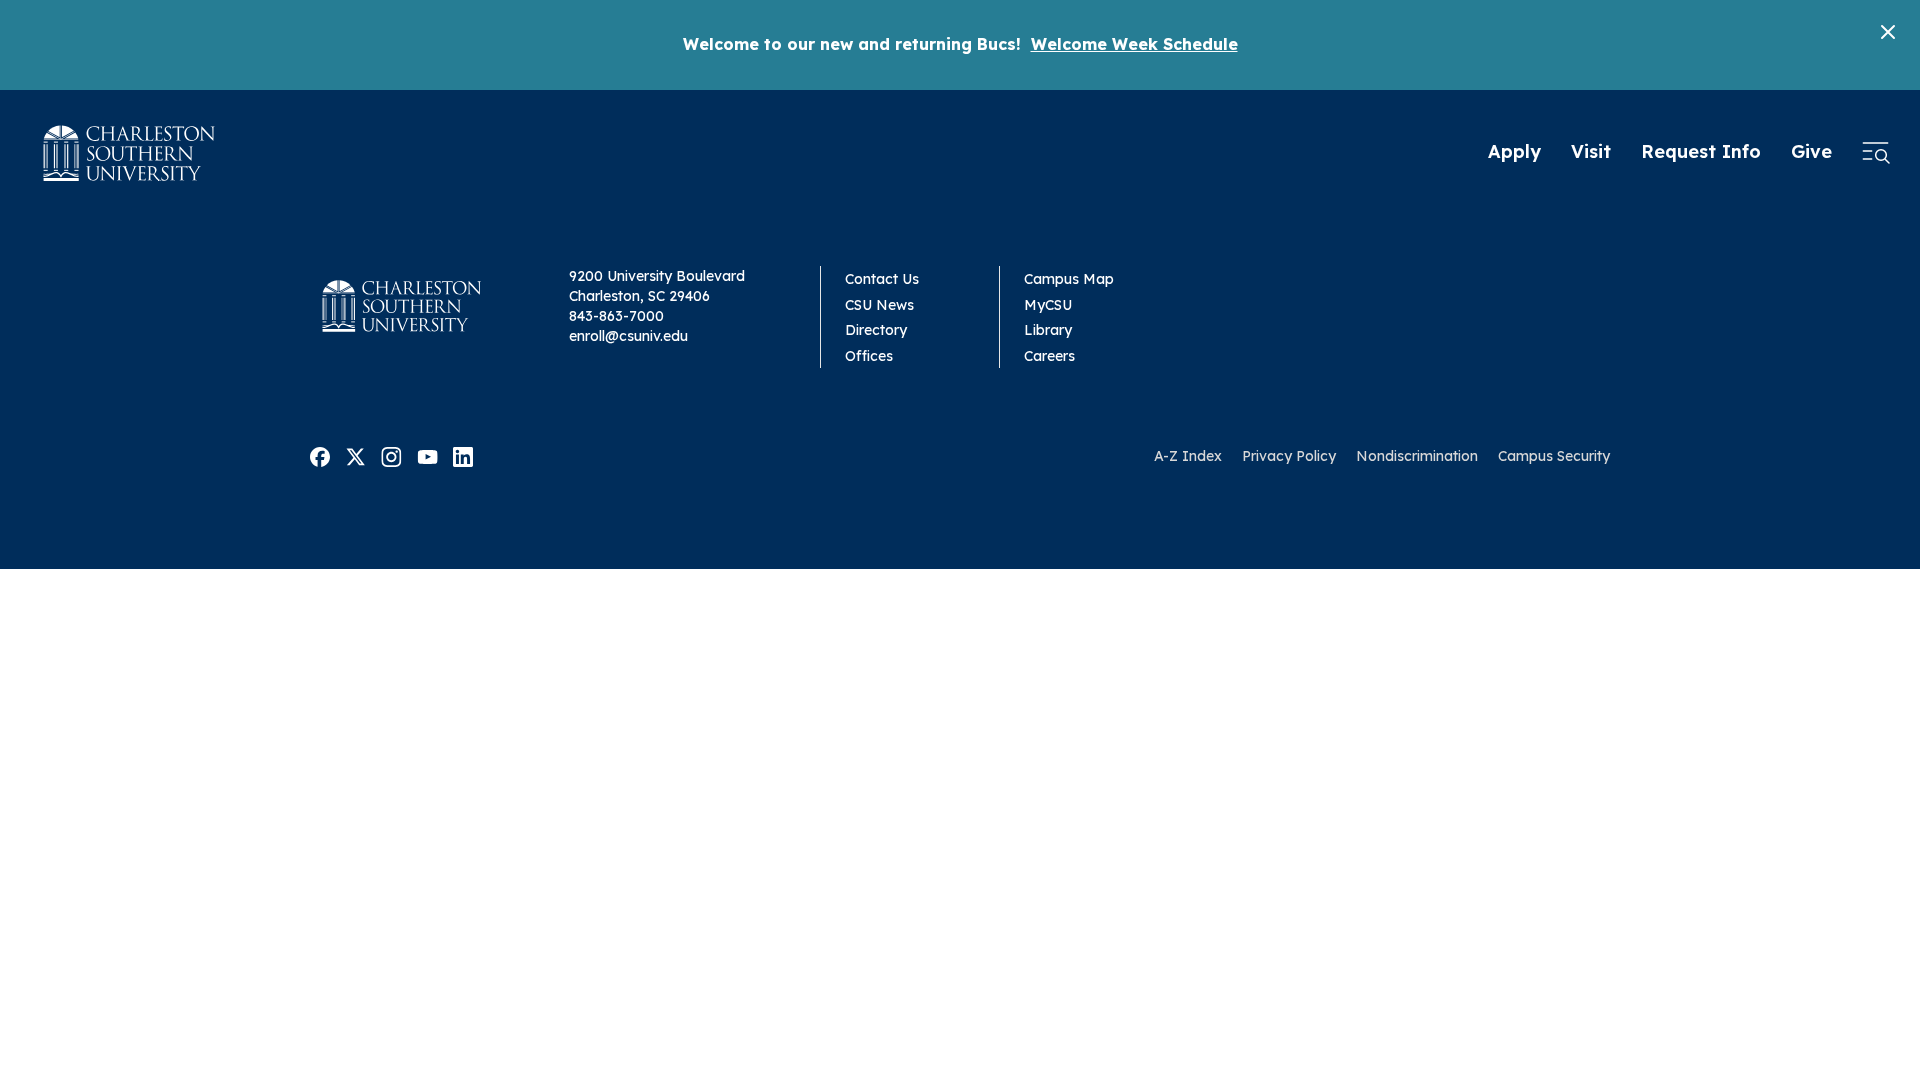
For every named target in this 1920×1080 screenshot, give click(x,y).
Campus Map (1069, 279)
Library (1048, 330)
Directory (876, 330)
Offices (869, 356)
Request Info (1701, 151)
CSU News (879, 305)
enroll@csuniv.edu (628, 336)
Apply (1514, 151)
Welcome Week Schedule (1134, 44)
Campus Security (1554, 456)
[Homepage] (129, 153)
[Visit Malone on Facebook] (320, 455)
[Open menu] (1876, 153)
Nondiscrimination (1417, 456)
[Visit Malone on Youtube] (427, 455)
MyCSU (1048, 305)
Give (1811, 151)
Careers (1049, 356)
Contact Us (882, 279)
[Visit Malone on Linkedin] (463, 455)
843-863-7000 (616, 316)
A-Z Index (1188, 456)
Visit (1591, 151)
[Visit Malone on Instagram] (391, 455)
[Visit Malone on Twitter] (355, 455)
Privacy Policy (1289, 456)
